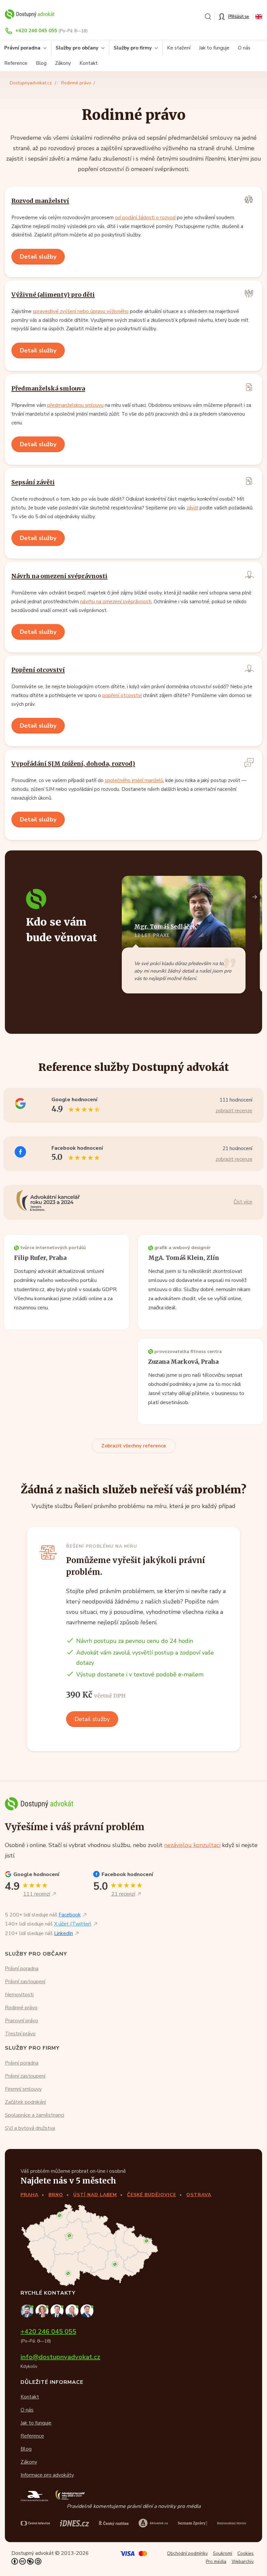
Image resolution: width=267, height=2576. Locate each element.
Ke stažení (179, 48)
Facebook (70, 1915)
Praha (29, 2195)
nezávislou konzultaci (192, 1845)
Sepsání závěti (33, 482)
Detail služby (38, 257)
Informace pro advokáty (47, 2475)
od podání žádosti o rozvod (145, 218)
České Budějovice (152, 2195)
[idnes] (75, 2523)
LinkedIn (63, 1933)
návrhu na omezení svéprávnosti (116, 602)
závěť (192, 508)
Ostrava (199, 2195)
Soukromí (223, 2553)
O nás (244, 48)
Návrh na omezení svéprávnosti (59, 576)
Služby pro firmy (133, 48)
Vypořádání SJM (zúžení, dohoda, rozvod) (73, 764)
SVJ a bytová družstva (30, 2128)
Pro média (216, 2562)
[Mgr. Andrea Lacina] (73, 2310)
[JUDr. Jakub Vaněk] (58, 2310)
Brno (56, 2195)
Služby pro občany (77, 48)
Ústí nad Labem (95, 2195)
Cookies (246, 2553)
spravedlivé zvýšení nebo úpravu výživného (81, 311)
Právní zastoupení (25, 1982)
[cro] (114, 2523)
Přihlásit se (239, 16)
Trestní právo (20, 2034)
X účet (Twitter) (73, 1924)
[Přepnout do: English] (259, 16)
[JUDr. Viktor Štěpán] (87, 2310)
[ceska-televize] (35, 2523)
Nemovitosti (19, 1995)
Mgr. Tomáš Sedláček (165, 927)
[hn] (232, 2523)
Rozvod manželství (40, 201)
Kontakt (89, 63)
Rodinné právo (76, 83)
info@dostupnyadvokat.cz (60, 2357)
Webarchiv (243, 2562)
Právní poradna (22, 1969)
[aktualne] (153, 2523)
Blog (41, 63)
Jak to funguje (214, 48)
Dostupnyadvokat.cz (31, 83)
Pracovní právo (21, 2021)
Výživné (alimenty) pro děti (53, 295)
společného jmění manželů (134, 780)
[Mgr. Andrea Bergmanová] (43, 2310)
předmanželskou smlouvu (75, 405)
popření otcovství (122, 695)
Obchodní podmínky (187, 2553)
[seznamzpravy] (193, 2523)
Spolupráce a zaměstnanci (35, 2115)
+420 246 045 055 (36, 31)
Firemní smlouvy (23, 2089)
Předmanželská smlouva (48, 388)
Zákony (63, 63)
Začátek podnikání (25, 2102)
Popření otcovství (38, 670)
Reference (16, 63)
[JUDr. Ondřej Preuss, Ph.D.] (28, 2310)
